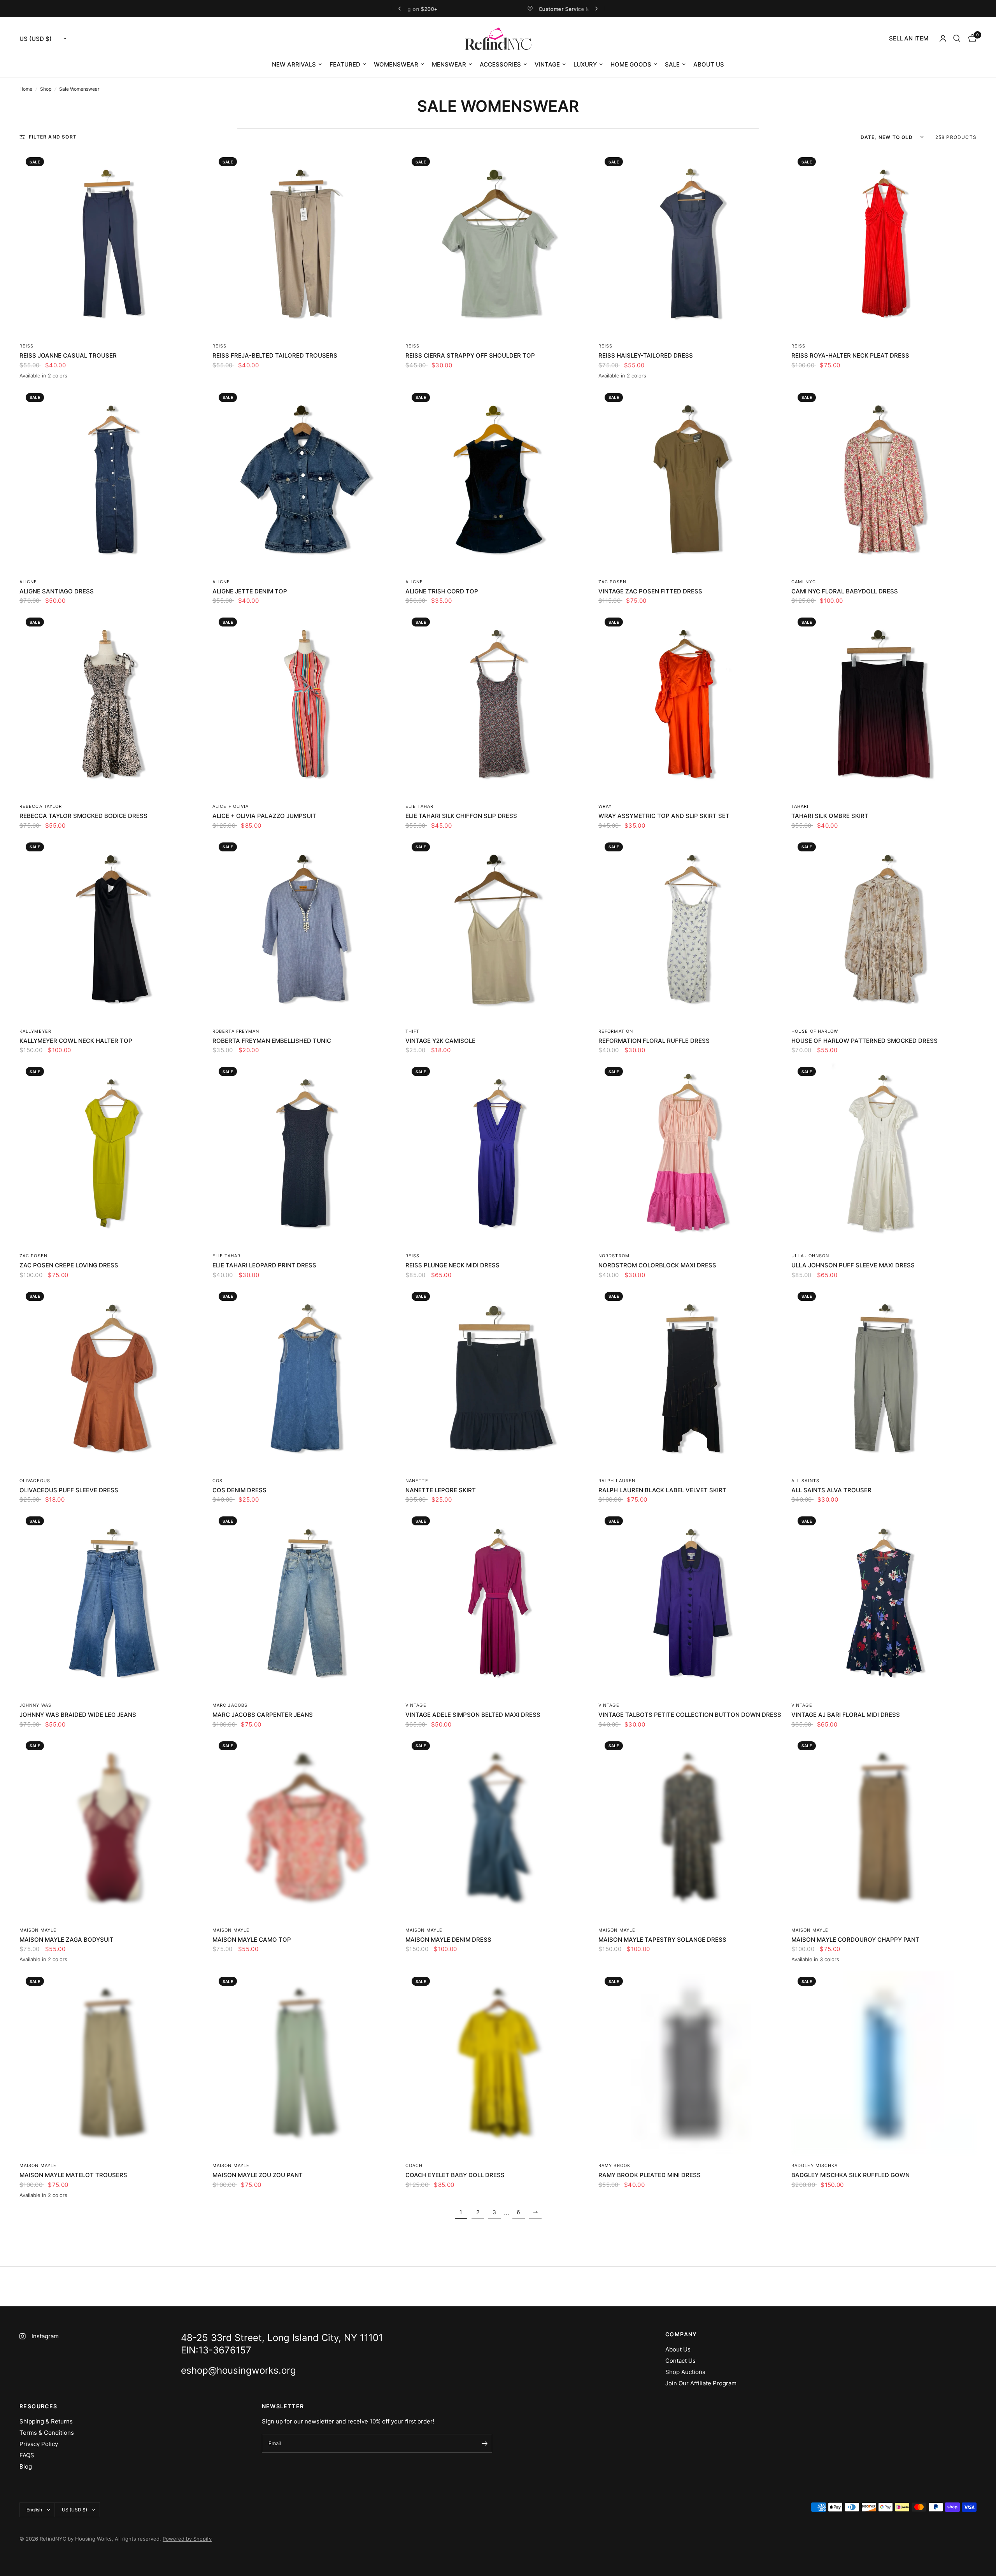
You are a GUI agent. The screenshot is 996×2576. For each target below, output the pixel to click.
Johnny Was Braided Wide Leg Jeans (78, 1715)
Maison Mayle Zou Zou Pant (258, 2175)
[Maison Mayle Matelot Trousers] (112, 2063)
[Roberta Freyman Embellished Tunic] (305, 929)
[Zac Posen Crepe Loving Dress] (112, 1153)
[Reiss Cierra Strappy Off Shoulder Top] (498, 244)
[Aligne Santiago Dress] (112, 479)
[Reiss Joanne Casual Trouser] (112, 244)
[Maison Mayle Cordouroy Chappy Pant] (884, 1828)
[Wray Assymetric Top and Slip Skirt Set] (691, 704)
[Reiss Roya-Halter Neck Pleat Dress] (884, 244)
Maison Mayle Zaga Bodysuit (67, 1940)
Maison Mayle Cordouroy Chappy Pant (855, 1940)
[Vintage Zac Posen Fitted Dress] (691, 479)
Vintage (547, 64)
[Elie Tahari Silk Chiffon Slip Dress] (498, 704)
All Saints (805, 1481)
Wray (605, 806)
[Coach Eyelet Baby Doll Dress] (498, 2063)
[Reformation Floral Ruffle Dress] (691, 929)
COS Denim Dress (239, 1490)
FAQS (27, 2455)
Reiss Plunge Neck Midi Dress (452, 1265)
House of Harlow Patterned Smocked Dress (864, 1041)
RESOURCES (39, 2406)
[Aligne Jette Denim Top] (305, 479)
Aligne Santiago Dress (57, 591)
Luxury (585, 64)
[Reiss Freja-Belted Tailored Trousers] (305, 244)
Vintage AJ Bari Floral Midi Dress (846, 1715)
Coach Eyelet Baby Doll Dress (455, 2175)
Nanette (417, 1481)
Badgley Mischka (815, 2165)
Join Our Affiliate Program (701, 2383)
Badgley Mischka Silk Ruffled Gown (850, 2175)
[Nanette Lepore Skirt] (498, 1378)
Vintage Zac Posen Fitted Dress (650, 591)
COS (217, 1481)
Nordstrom (614, 1256)
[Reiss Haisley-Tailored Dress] (691, 244)
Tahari (800, 806)
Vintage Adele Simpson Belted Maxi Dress (473, 1715)
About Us (709, 64)
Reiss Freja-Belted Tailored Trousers (275, 355)
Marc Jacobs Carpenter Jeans (263, 1715)
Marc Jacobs (230, 1705)
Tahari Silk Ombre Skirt (830, 816)
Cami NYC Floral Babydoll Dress (845, 591)
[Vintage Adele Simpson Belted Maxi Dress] (498, 1603)
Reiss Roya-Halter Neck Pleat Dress (850, 355)
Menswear (449, 64)
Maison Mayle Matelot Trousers (73, 2175)
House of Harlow (815, 1031)
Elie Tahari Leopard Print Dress (264, 1265)
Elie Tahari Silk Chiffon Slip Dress (461, 816)
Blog (26, 2466)
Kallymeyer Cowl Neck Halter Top (76, 1041)
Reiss (27, 346)
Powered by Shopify (187, 2539)
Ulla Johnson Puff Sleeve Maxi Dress (853, 1265)
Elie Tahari (420, 806)
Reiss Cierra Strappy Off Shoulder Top (470, 355)
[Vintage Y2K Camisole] (498, 929)
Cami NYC (804, 582)
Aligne (28, 582)
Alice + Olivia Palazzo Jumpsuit (264, 816)
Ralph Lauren (617, 1481)
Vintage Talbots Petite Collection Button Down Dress (690, 1715)
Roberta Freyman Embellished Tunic (272, 1041)
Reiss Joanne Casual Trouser (68, 355)
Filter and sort (53, 137)
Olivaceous (35, 1481)
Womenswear (396, 64)
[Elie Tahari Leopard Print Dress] (305, 1153)
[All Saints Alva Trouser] (884, 1378)
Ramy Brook (614, 2165)
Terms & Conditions (47, 2433)
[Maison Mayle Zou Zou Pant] (305, 2063)
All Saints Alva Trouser (831, 1490)
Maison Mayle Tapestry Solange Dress (662, 1940)
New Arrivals (294, 64)
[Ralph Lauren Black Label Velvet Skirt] (691, 1378)
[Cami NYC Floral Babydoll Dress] (884, 479)
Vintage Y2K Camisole (440, 1041)
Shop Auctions (685, 2372)
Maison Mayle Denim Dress (448, 1940)
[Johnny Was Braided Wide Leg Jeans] (112, 1603)
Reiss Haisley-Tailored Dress (646, 355)
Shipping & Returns (46, 2421)
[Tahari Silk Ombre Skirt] (884, 704)
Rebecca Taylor (41, 806)
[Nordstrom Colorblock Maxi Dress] (691, 1153)
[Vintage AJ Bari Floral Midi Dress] (884, 1603)
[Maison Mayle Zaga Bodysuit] (112, 1828)
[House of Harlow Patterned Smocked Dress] (884, 929)
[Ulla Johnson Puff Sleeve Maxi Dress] (884, 1153)
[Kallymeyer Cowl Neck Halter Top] (112, 929)
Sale (672, 64)
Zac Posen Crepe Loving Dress (69, 1265)
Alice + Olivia (231, 806)
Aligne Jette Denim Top (250, 591)
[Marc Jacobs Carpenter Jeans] (305, 1603)
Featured (345, 64)
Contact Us (680, 2361)
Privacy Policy (39, 2444)
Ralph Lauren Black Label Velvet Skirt (662, 1490)
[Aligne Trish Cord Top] (498, 479)
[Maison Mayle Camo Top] (305, 1828)
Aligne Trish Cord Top (442, 591)
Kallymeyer (35, 1031)
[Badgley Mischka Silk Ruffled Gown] (884, 2063)
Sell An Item (909, 38)
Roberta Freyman (236, 1031)
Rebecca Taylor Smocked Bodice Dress (83, 816)
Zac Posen (612, 582)
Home (26, 89)
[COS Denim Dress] (305, 1378)
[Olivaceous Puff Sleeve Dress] (112, 1378)
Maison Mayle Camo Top (252, 1940)
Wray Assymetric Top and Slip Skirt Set (664, 816)
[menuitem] (909, 39)
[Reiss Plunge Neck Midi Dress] (498, 1153)
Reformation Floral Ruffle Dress (654, 1041)
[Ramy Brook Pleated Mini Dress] (691, 2063)
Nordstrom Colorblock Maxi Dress (657, 1265)
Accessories (500, 64)
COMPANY (681, 2334)
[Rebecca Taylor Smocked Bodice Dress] (112, 704)
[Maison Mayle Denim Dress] (498, 1828)
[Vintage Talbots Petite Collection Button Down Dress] (691, 1603)
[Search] (957, 39)
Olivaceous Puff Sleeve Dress (69, 1490)
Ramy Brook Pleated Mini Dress (650, 2175)
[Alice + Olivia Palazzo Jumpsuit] (305, 704)
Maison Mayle (38, 1930)
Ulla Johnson (810, 1256)
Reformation (616, 1031)
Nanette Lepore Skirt (441, 1490)
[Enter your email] (484, 2443)
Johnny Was (35, 1705)
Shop (46, 89)
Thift (413, 1031)
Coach (414, 2165)
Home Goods (631, 64)
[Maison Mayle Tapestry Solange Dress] (691, 1828)
